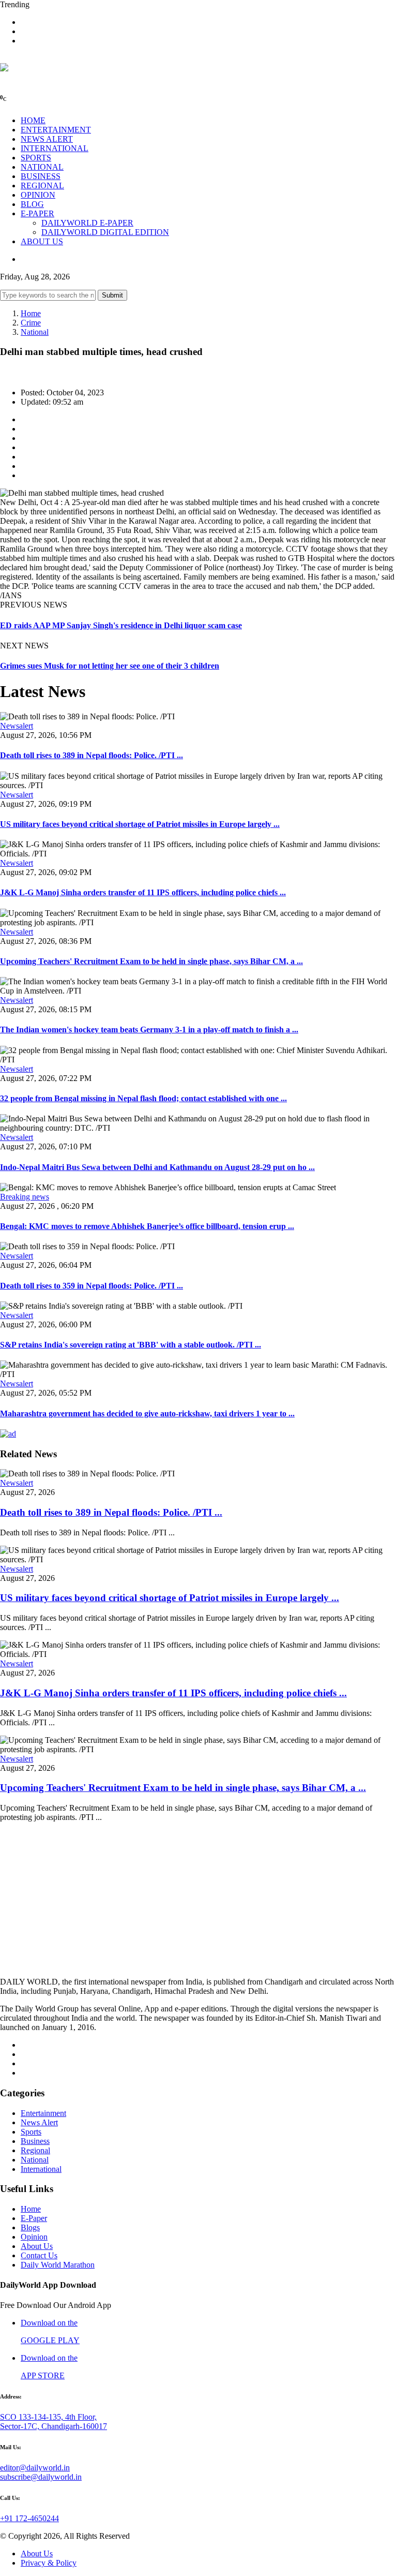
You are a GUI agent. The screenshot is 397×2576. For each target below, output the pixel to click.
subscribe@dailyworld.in (41, 2477)
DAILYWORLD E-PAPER (87, 223)
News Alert (39, 2122)
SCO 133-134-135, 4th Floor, (48, 2417)
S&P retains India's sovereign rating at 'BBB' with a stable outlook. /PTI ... (131, 1345)
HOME (33, 120)
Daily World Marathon (58, 2265)
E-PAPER (37, 213)
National (35, 332)
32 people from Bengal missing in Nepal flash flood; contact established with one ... (143, 1098)
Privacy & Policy (49, 2563)
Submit (112, 295)
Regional (35, 2150)
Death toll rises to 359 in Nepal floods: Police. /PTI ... (91, 1286)
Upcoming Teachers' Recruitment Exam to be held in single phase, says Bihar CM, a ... (151, 961)
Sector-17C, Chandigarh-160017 (54, 2426)
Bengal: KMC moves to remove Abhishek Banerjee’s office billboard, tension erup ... (147, 1226)
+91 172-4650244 (29, 2518)
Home (31, 313)
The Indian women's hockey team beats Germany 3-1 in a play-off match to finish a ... (149, 1030)
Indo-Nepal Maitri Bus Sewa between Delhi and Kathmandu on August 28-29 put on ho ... (157, 1167)
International (41, 2169)
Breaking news (25, 1197)
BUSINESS (41, 176)
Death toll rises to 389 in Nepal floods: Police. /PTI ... (91, 755)
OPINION (38, 195)
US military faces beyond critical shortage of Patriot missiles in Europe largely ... (140, 824)
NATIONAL (42, 167)
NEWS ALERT (47, 139)
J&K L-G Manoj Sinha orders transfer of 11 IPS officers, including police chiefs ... (143, 892)
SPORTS (36, 158)
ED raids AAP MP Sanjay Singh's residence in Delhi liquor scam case (121, 625)
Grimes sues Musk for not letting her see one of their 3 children (110, 666)
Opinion (34, 2237)
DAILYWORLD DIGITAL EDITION (105, 232)
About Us (37, 2246)
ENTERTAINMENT (56, 130)
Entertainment (43, 2113)
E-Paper (34, 2218)
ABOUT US (42, 241)
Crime (31, 323)
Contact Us (39, 2255)
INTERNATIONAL (55, 148)
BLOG (32, 204)
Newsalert (17, 726)
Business (35, 2141)
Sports (31, 2132)
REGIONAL (42, 186)
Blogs (30, 2227)
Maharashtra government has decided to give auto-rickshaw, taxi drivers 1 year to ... (147, 1413)
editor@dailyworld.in (35, 2468)
